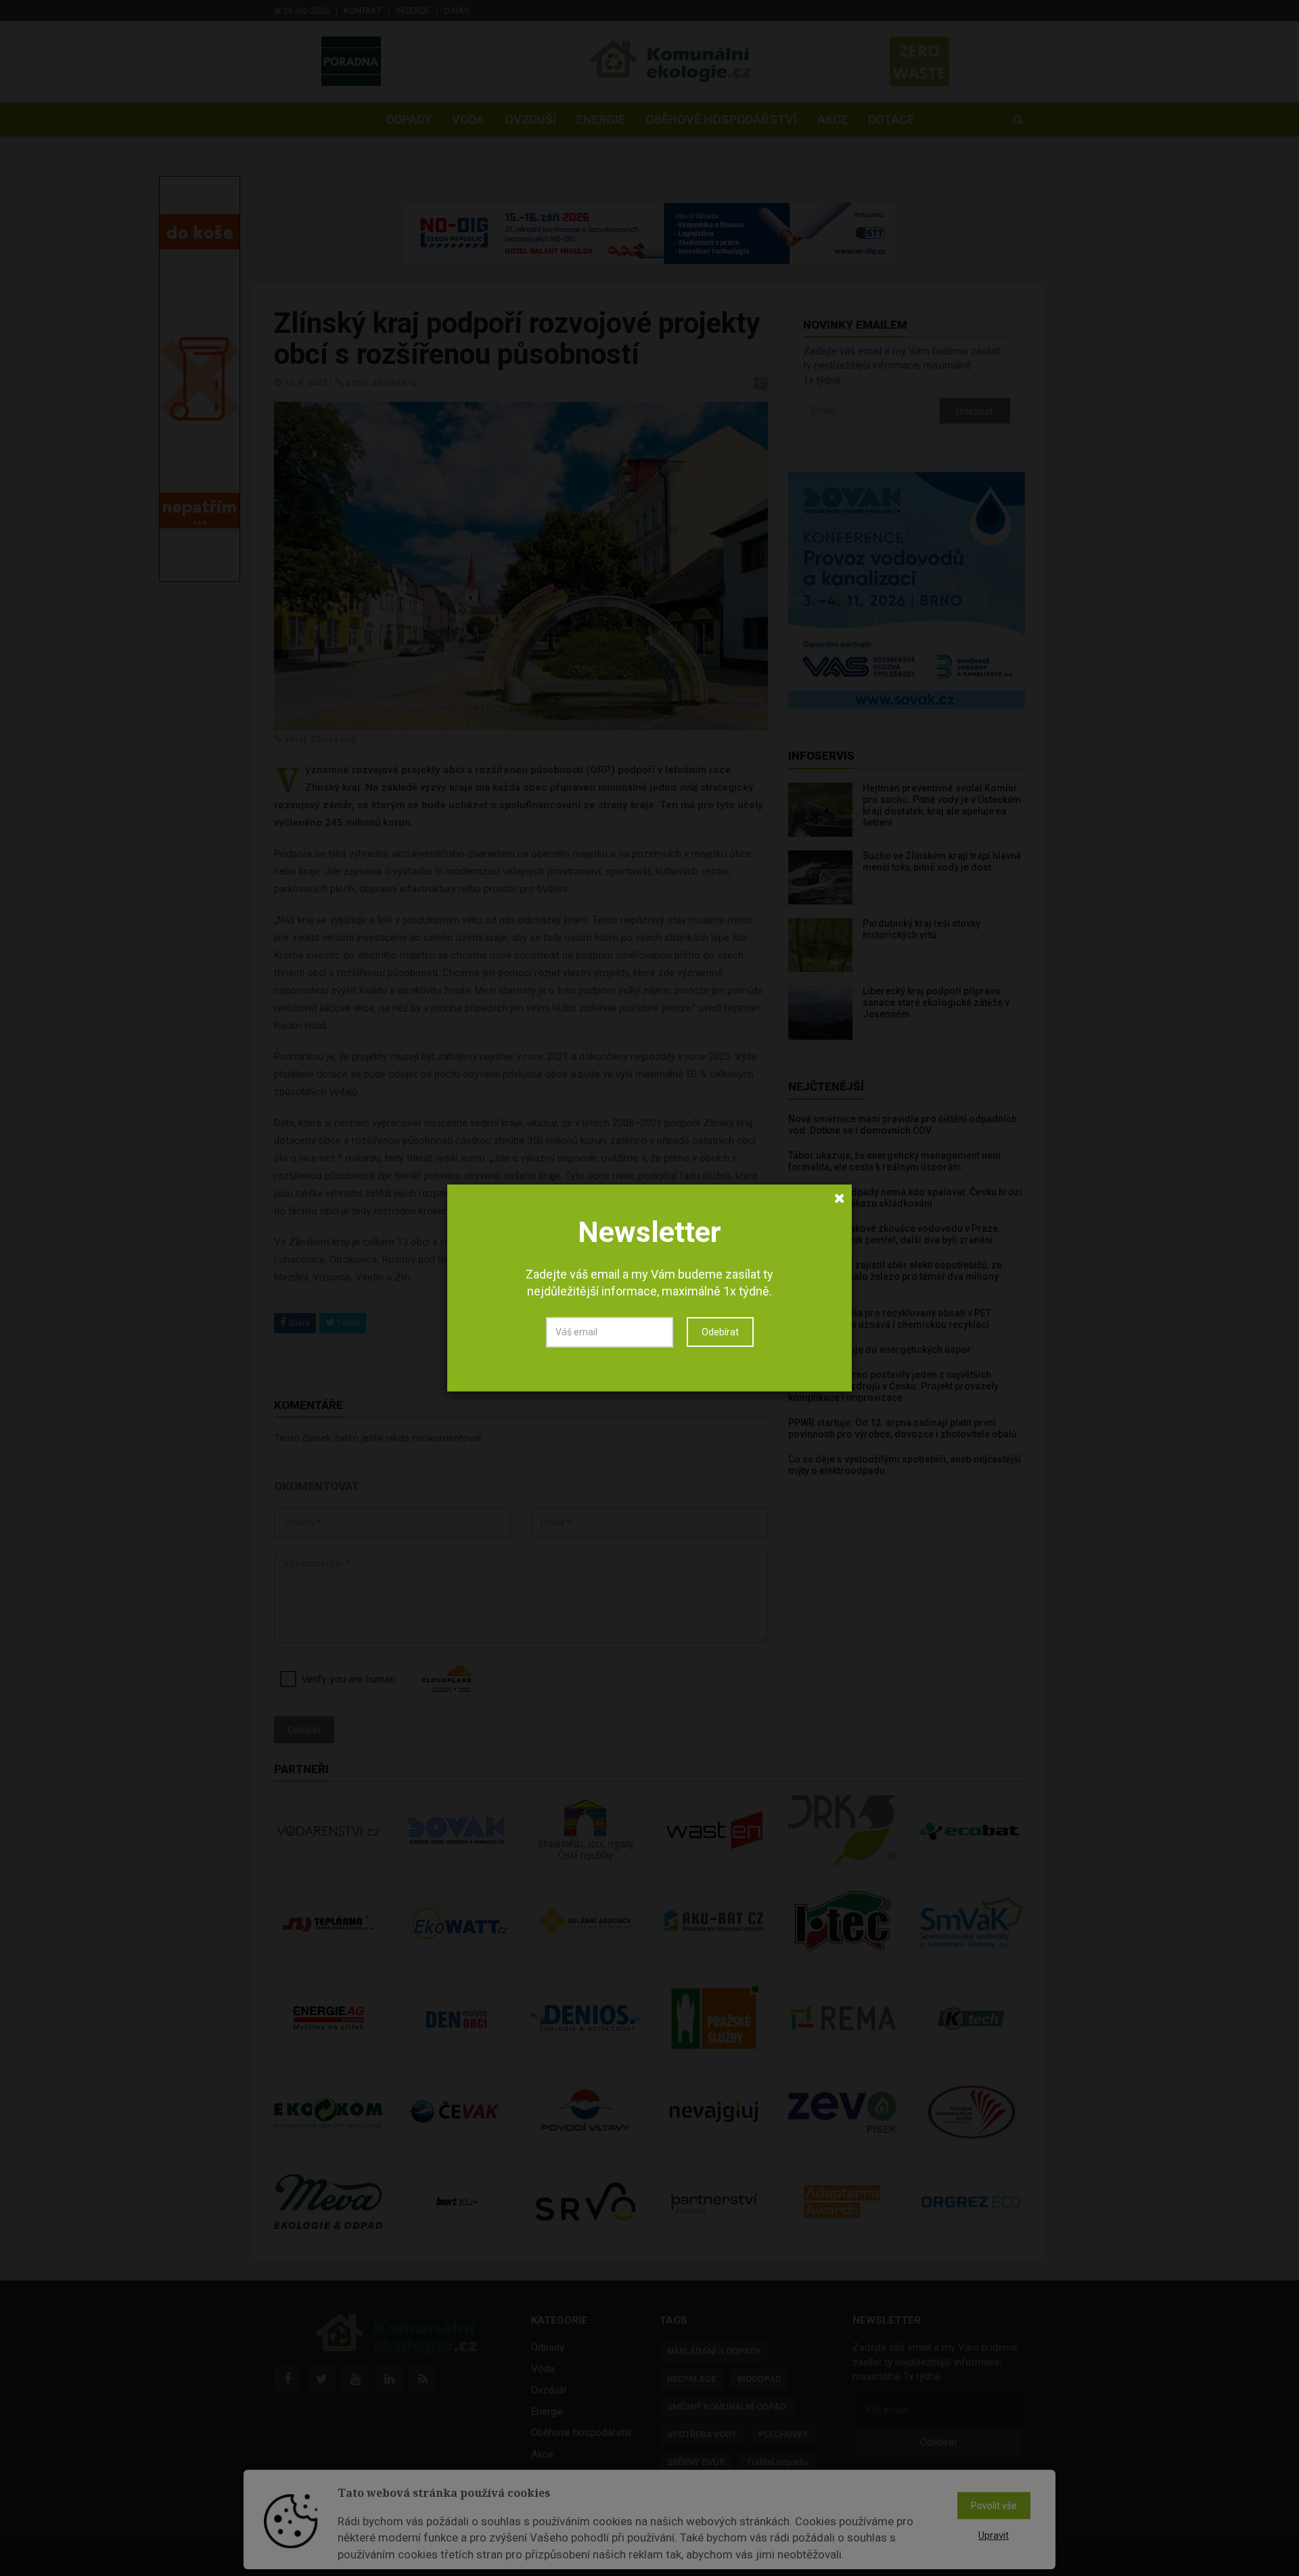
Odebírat (720, 1332)
